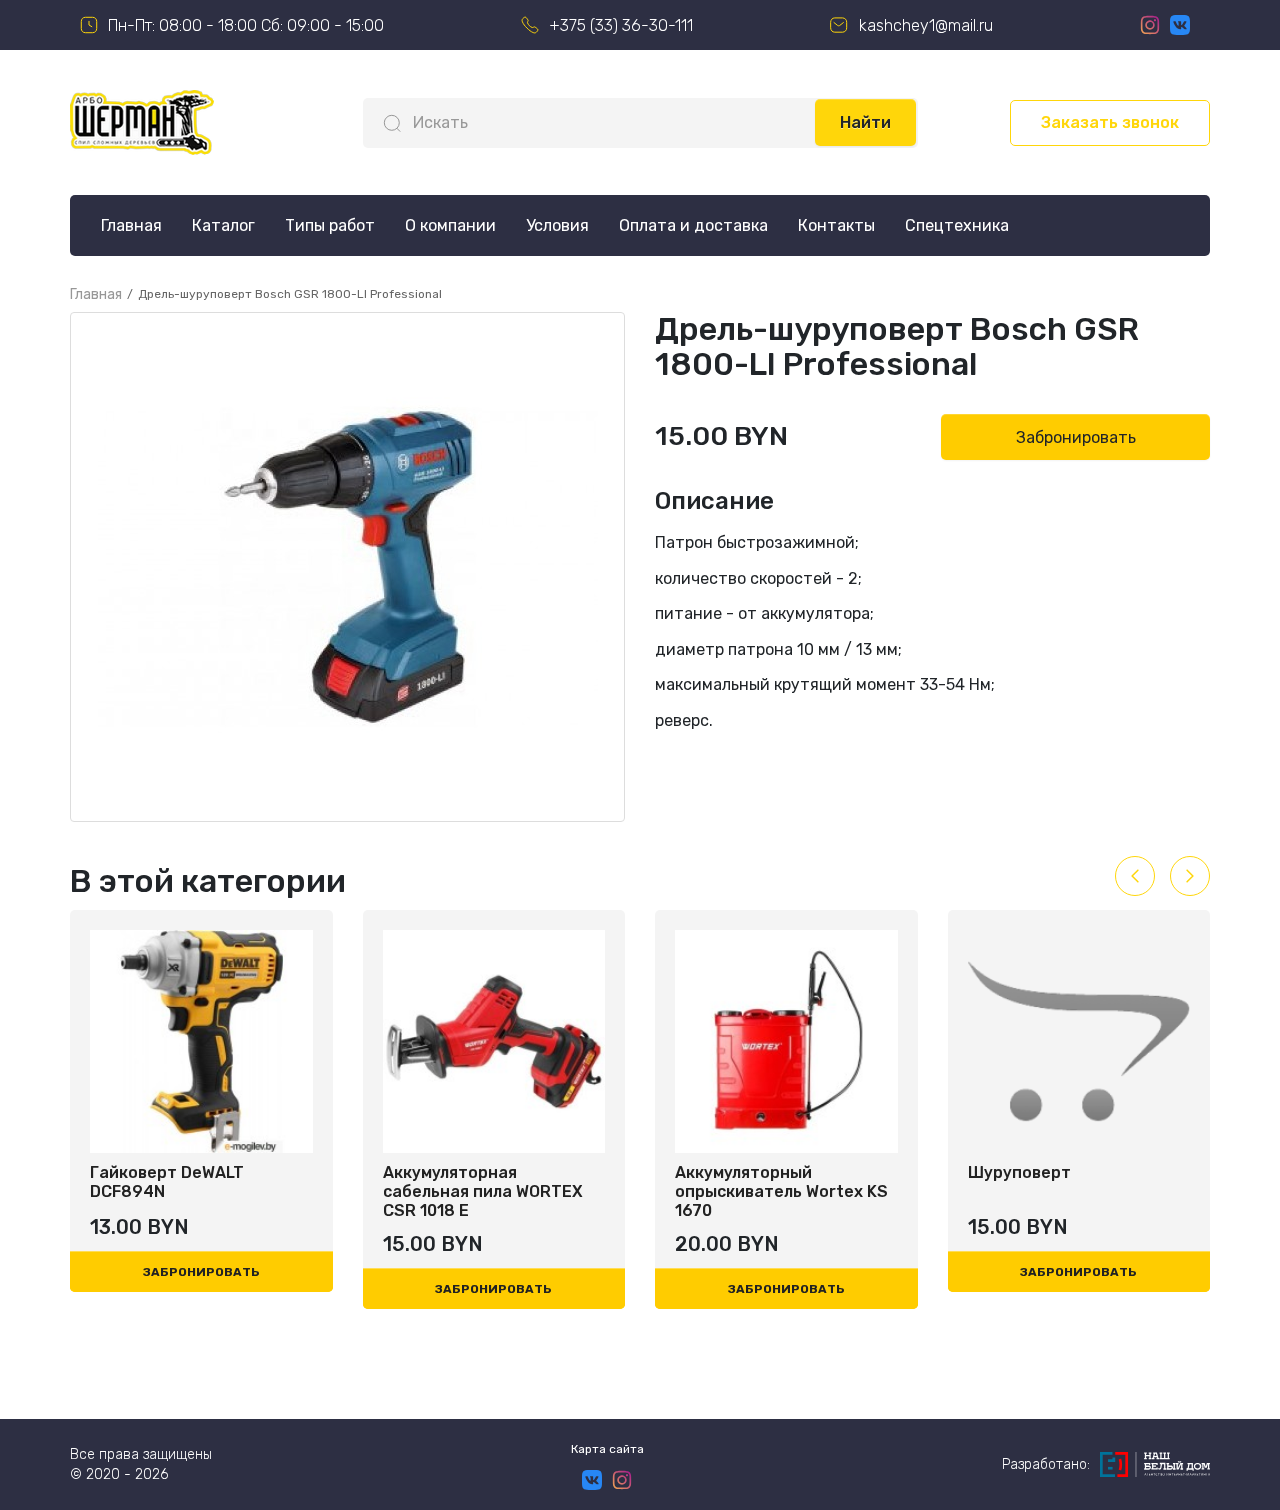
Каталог (223, 225)
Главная (131, 225)
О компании (450, 225)
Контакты (836, 225)
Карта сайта (607, 1449)
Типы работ (330, 225)
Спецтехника (957, 225)
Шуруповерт (1019, 1172)
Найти (865, 122)
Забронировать (1076, 437)
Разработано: (1046, 1464)
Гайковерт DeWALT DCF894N (167, 1182)
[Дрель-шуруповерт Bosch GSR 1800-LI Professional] (347, 567)
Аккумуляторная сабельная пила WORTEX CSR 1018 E (483, 1191)
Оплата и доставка (693, 225)
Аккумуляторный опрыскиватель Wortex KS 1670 (781, 1191)
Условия (557, 225)
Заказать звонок (1110, 122)
